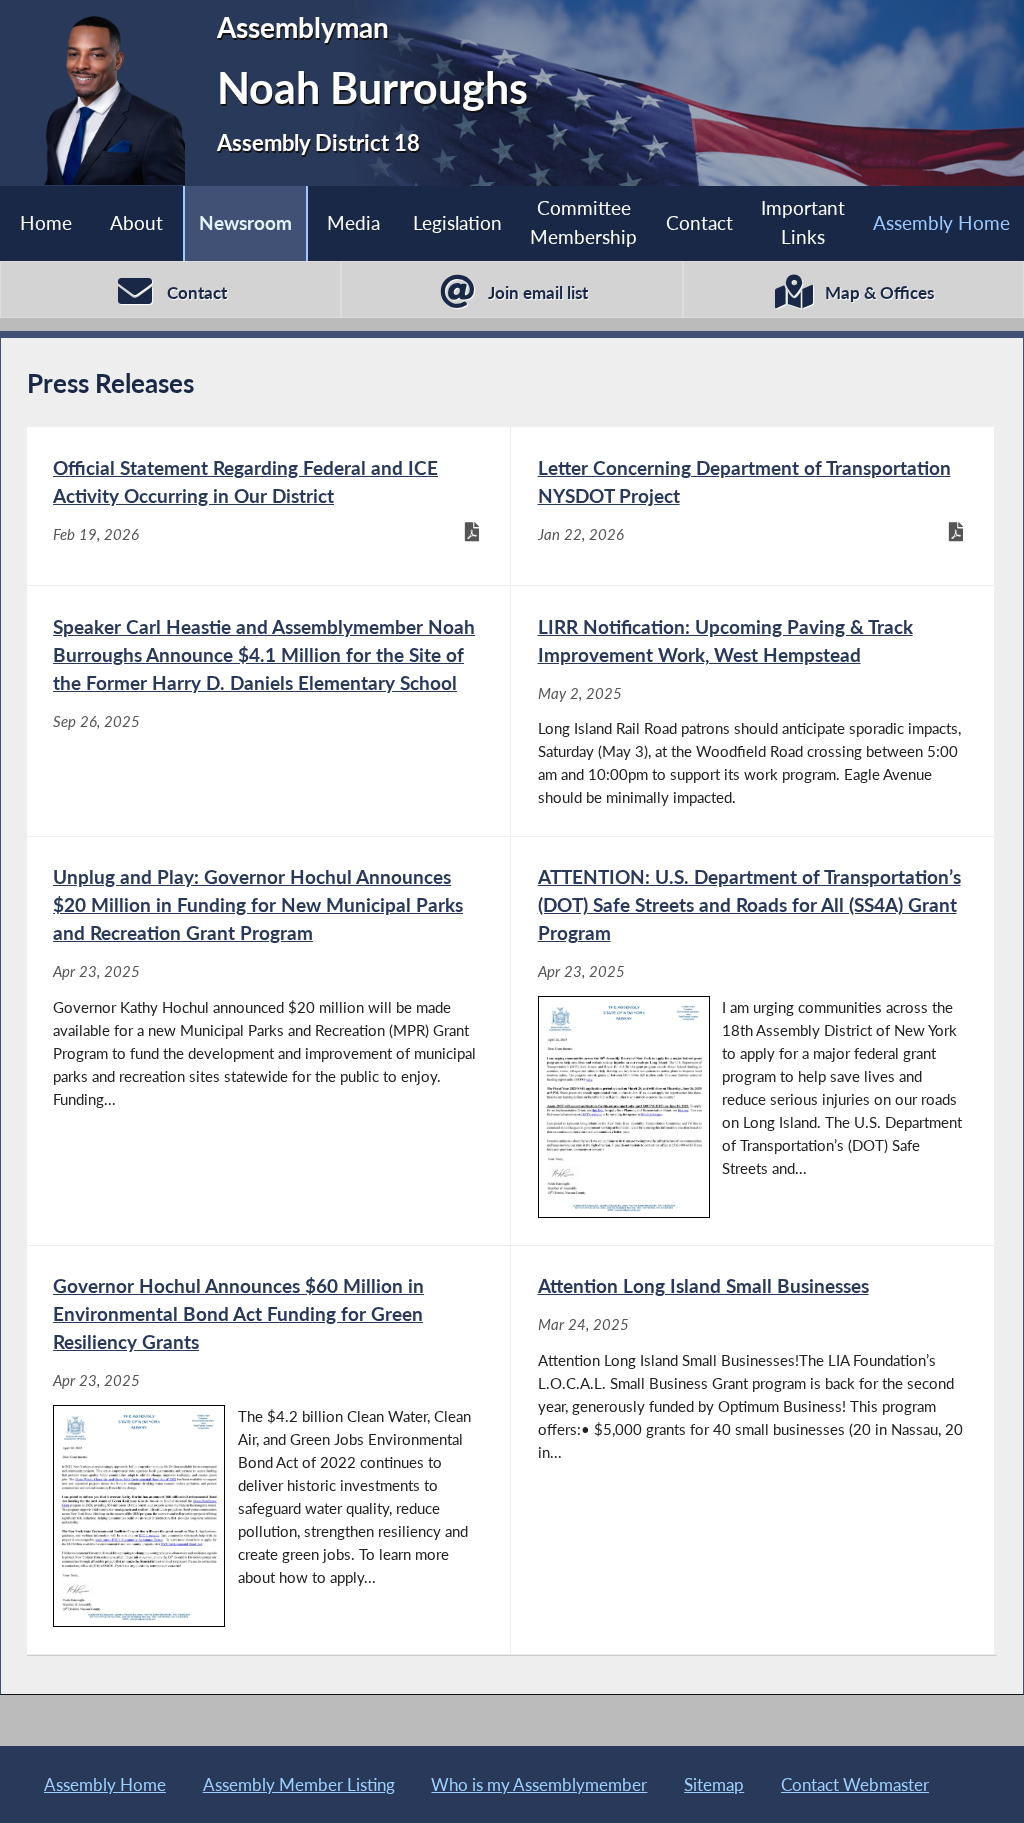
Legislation (457, 222)
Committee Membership (583, 222)
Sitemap (714, 1784)
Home (46, 222)
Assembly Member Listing (299, 1784)
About (136, 222)
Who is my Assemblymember (539, 1784)
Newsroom (245, 222)
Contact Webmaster (855, 1784)
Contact (699, 222)
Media (353, 222)
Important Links (803, 222)
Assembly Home (941, 222)
